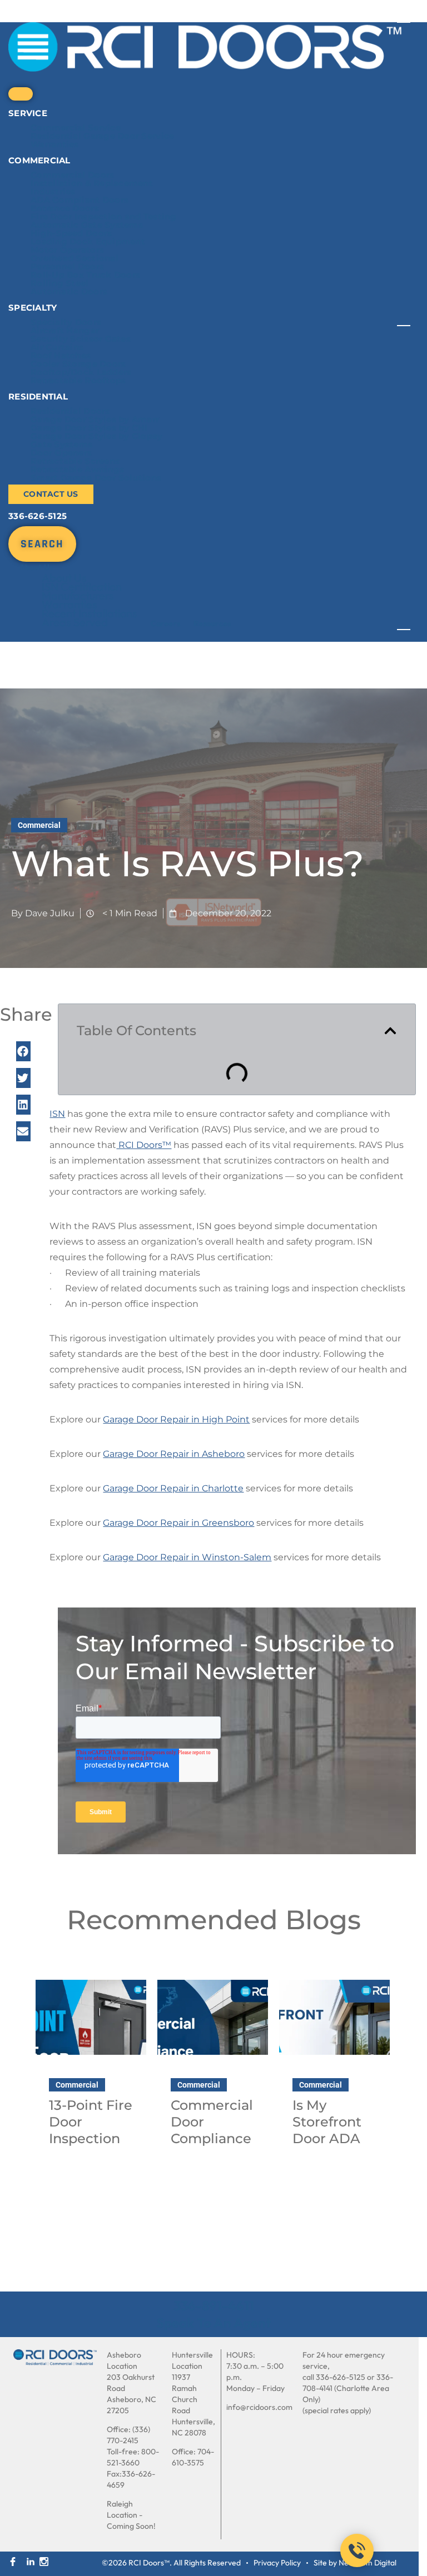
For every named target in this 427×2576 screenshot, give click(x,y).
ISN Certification (82, 586)
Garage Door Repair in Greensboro (178, 1523)
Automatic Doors (69, 291)
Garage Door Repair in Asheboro (174, 1454)
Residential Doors (70, 411)
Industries (53, 191)
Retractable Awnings (77, 469)
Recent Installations (90, 613)
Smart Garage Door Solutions (96, 478)
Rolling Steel (60, 283)
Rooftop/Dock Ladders (81, 372)
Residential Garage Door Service (102, 136)
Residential (38, 396)
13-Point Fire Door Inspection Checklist (91, 2130)
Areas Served (75, 622)
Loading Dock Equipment (88, 241)
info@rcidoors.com (259, 2407)
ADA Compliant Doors (80, 200)
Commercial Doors (72, 175)
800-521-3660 (133, 2457)
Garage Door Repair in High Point (176, 1419)
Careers (165, 623)
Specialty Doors (66, 322)
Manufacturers (78, 595)
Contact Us (51, 494)
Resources (212, 623)
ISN (57, 1114)
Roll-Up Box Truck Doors (85, 275)
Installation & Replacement (92, 183)
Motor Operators (67, 250)
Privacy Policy (277, 2563)
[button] (23, 1051)
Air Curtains (57, 347)
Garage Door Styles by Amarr (95, 419)
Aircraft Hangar (65, 330)
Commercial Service (76, 128)
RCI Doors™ (144, 1145)
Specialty (33, 308)
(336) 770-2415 (128, 2435)
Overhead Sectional (75, 258)
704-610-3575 (193, 2457)
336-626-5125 (38, 516)
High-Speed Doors (71, 233)
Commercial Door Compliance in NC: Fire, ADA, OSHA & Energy (212, 2147)
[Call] (357, 2550)
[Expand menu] (21, 94)
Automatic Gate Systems (87, 225)
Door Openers (61, 453)
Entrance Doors (65, 208)
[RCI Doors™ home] (55, 2357)
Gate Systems (61, 444)
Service (28, 113)
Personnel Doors (67, 266)
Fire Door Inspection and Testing (104, 216)
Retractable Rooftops (78, 380)
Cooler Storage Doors (78, 364)
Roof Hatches (61, 355)
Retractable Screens (75, 461)
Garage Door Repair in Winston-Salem (187, 1557)
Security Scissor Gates (81, 339)
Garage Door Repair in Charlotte (173, 1488)
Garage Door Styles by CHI (89, 428)
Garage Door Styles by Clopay (97, 436)
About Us (36, 567)
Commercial (39, 160)
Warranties (55, 144)
